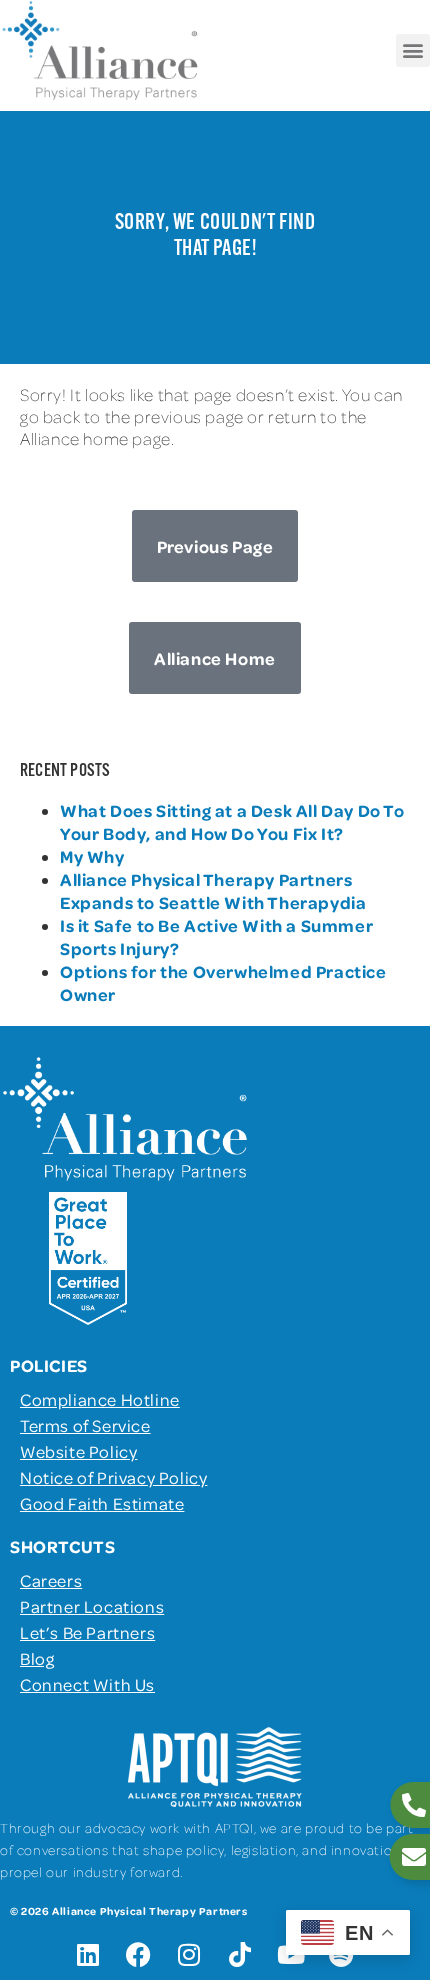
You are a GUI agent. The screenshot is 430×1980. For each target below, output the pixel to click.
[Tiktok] (240, 1955)
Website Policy (78, 1451)
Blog (37, 1658)
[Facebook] (139, 1955)
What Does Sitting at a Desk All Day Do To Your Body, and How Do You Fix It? (232, 821)
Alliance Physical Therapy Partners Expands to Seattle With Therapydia (213, 890)
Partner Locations (92, 1606)
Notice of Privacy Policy (113, 1477)
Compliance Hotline (100, 1399)
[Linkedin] (88, 1955)
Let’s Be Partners (87, 1632)
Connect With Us (87, 1684)
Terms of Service (85, 1425)
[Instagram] (190, 1955)
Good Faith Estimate (102, 1503)
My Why (92, 856)
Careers (51, 1580)
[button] (413, 50)
